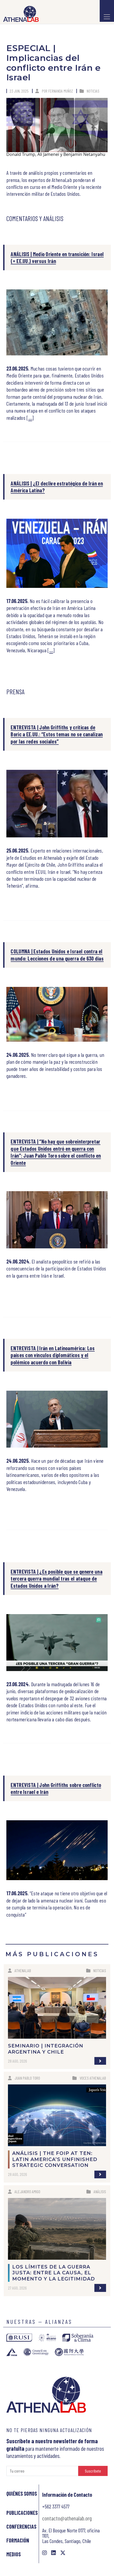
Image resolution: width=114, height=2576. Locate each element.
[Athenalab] (19, 14)
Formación (18, 2540)
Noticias (93, 91)
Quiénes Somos (22, 2494)
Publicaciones (22, 2513)
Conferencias (21, 2527)
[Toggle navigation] (107, 11)
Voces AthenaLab (93, 2078)
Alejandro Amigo (27, 2191)
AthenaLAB (23, 1970)
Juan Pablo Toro (27, 2078)
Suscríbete (93, 2471)
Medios (14, 2554)
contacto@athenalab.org (67, 2518)
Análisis (100, 2191)
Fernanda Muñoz (61, 91)
